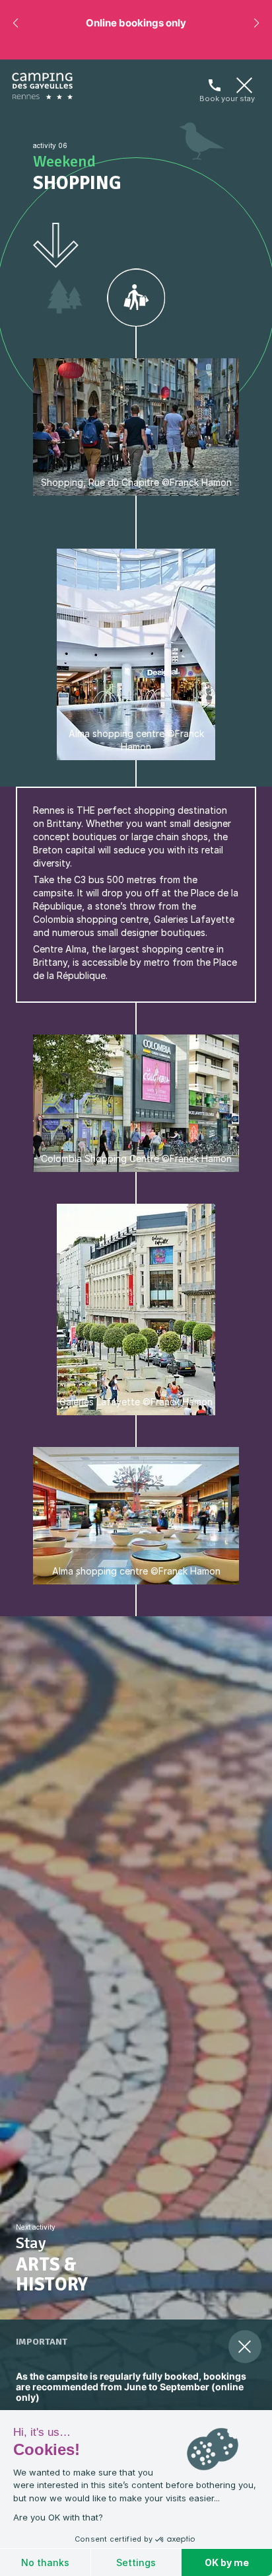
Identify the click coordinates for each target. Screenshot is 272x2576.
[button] (16, 23)
